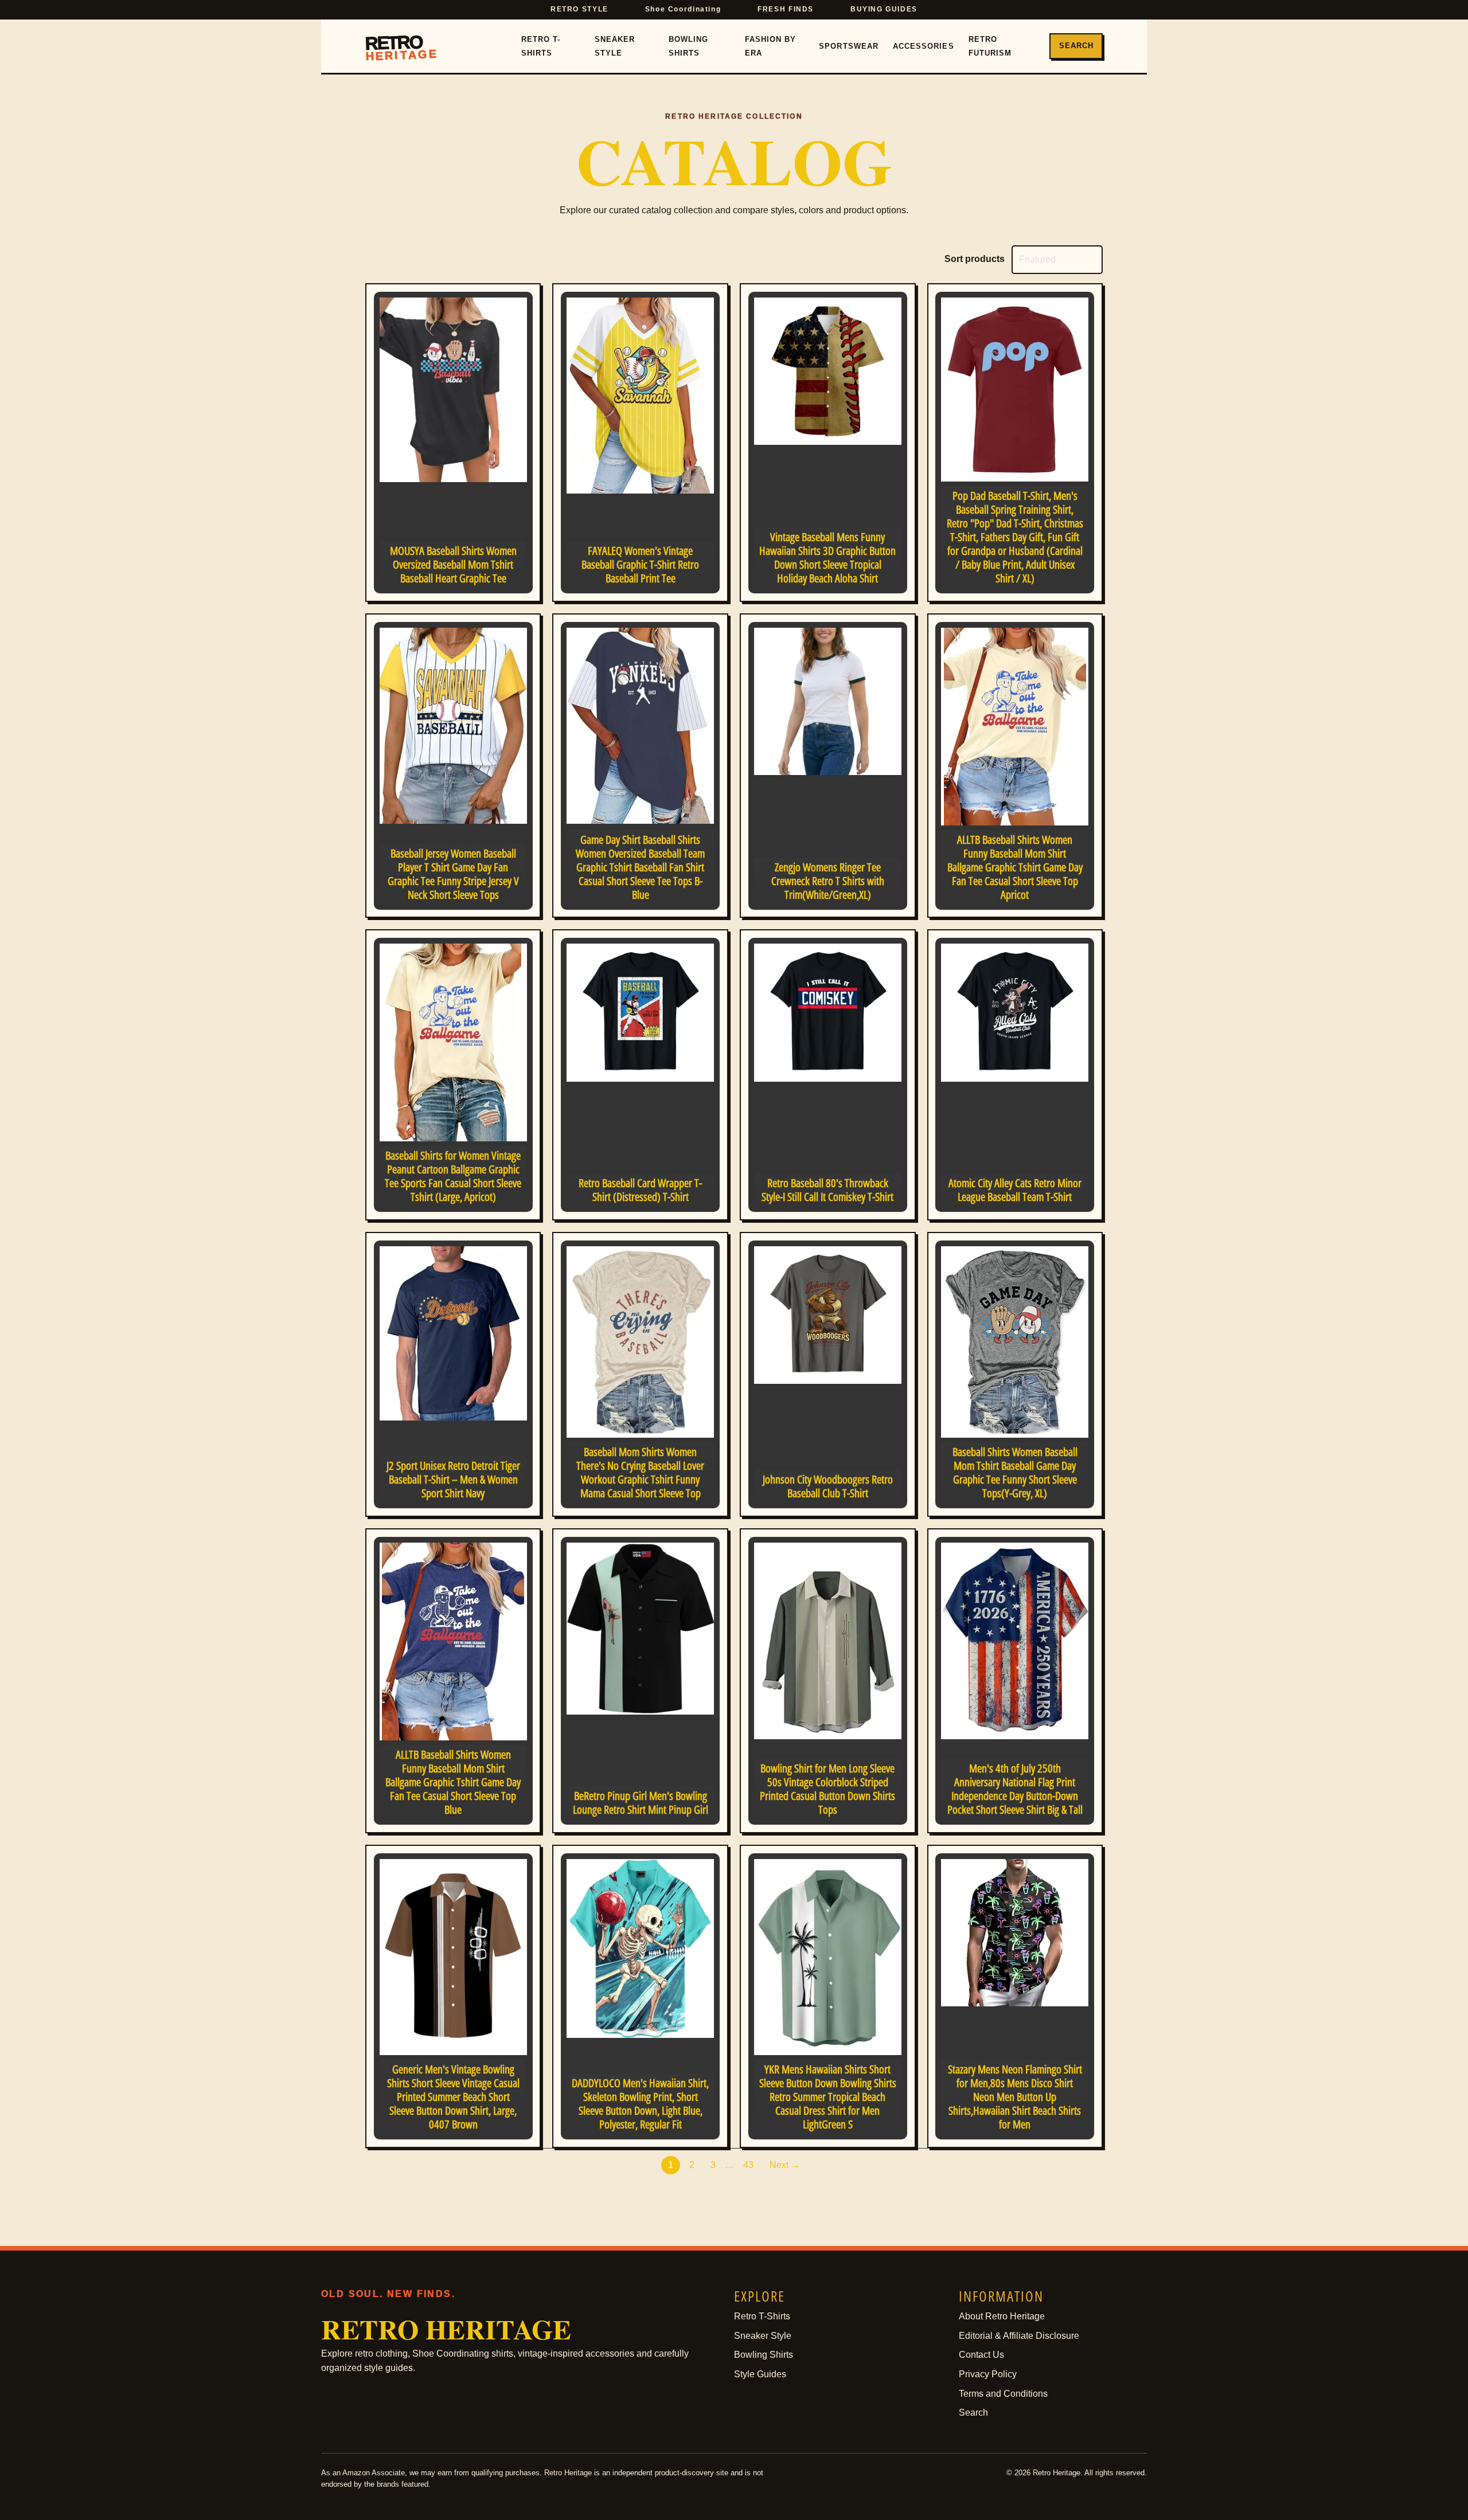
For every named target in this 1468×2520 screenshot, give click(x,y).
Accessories (923, 46)
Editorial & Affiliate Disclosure (1019, 2336)
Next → (785, 2165)
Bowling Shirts (688, 46)
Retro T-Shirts (541, 46)
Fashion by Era (770, 46)
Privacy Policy (988, 2374)
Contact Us (981, 2355)
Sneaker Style (615, 46)
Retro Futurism (990, 46)
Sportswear (848, 46)
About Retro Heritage (1002, 2316)
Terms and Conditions (1003, 2394)
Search (1076, 46)
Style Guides (760, 2374)
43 (748, 2165)
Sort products (975, 259)
